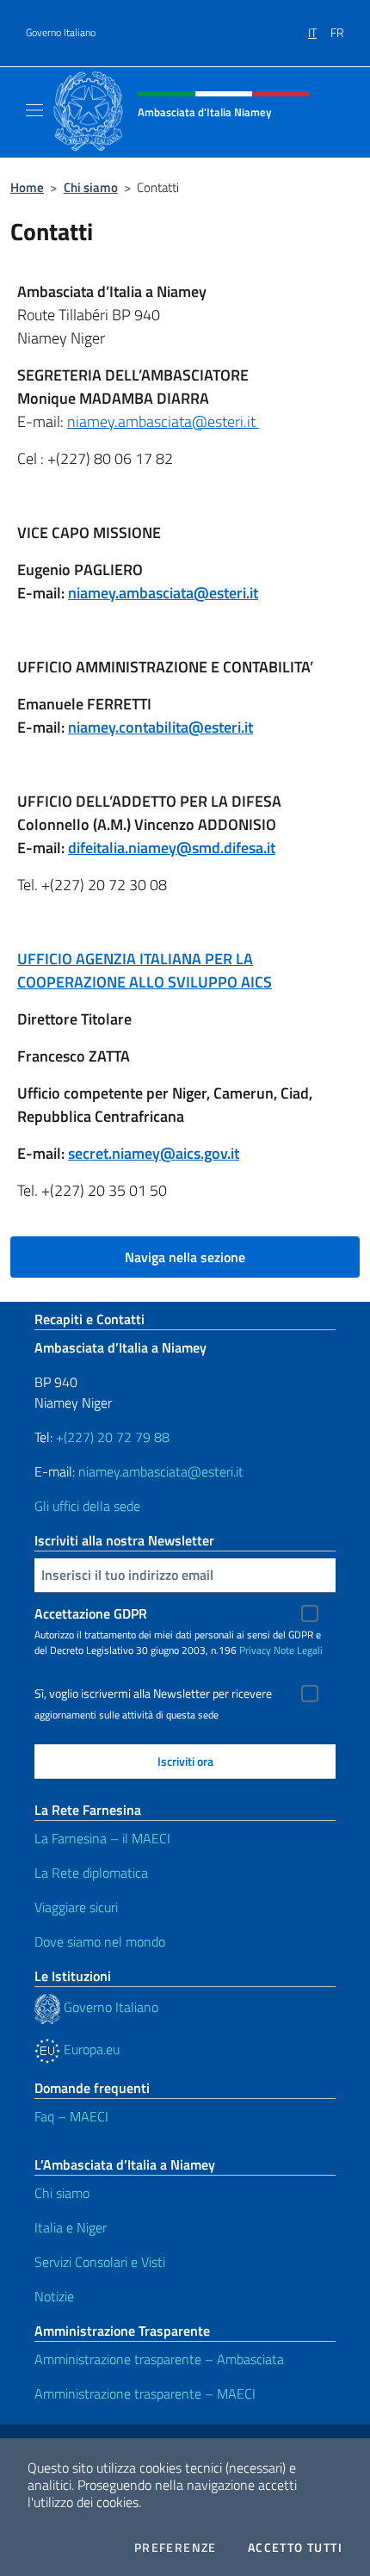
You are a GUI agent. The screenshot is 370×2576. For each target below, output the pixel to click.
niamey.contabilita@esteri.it (160, 727)
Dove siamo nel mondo (100, 1941)
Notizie (54, 2296)
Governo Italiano (61, 33)
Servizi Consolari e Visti (100, 2262)
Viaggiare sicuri (76, 1907)
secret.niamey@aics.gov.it (154, 1153)
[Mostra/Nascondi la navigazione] (34, 110)
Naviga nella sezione (185, 1257)
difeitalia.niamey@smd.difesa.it (172, 848)
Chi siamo (91, 187)
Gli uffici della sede (87, 1506)
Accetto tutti (295, 2548)
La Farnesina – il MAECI (102, 1838)
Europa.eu (90, 2049)
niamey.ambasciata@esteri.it (163, 421)
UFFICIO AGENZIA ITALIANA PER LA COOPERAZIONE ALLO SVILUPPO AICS (145, 970)
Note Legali (298, 1650)
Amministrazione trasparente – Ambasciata (159, 2359)
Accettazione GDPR (91, 1613)
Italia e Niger (71, 2227)
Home (27, 187)
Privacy (255, 1650)
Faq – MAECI (71, 2116)
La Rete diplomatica (91, 1873)
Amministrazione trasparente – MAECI (145, 2393)
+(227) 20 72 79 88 (113, 1437)
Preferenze (176, 2548)
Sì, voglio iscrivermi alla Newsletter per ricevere (153, 1694)
